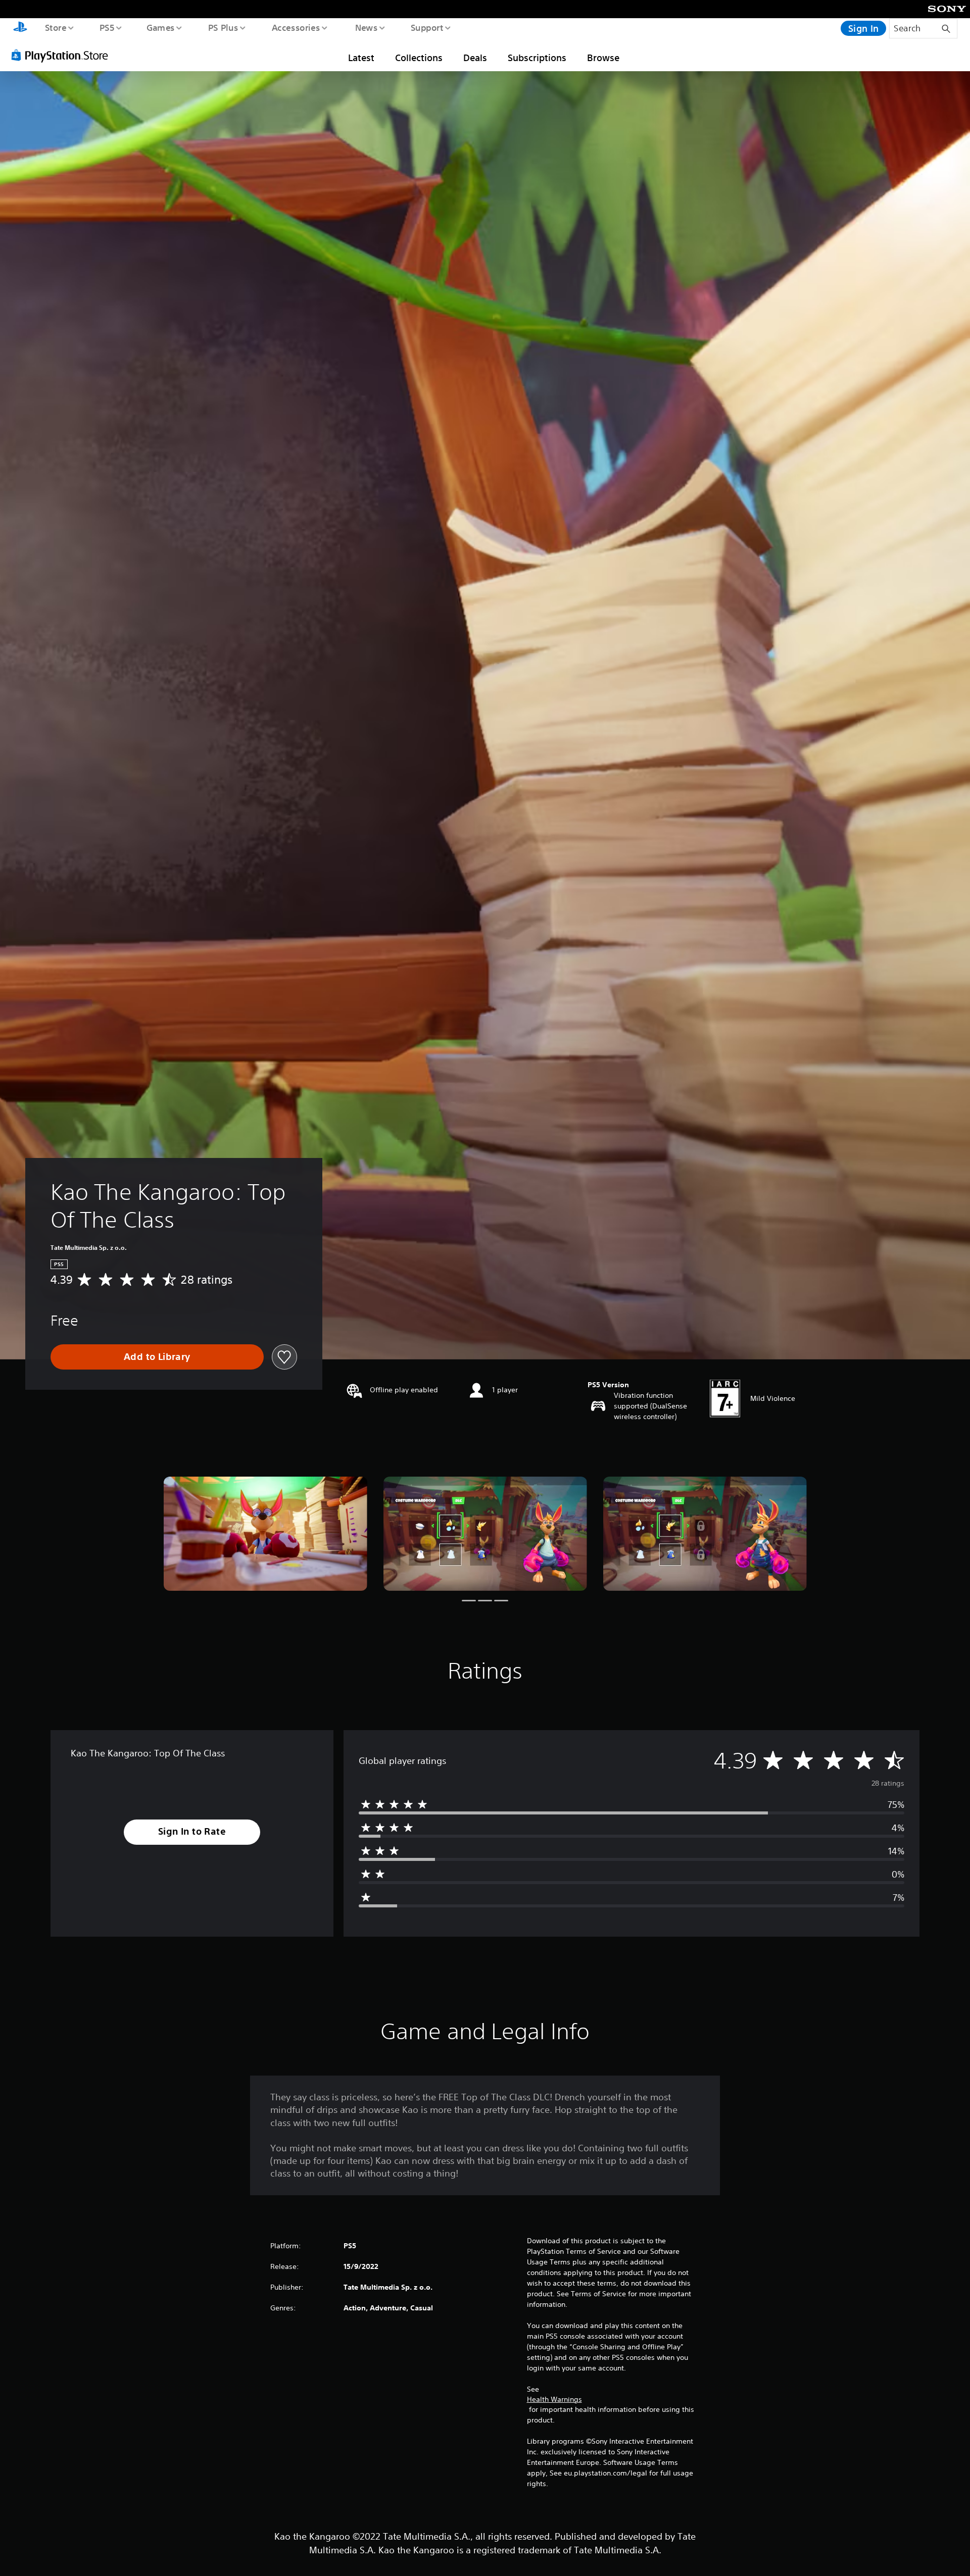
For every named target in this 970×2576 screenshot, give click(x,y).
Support (427, 27)
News (367, 27)
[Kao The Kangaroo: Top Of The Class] (265, 1534)
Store (55, 27)
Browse (603, 58)
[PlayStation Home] (20, 28)
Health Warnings (554, 2399)
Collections (419, 58)
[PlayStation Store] (63, 55)
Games (160, 27)
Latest (361, 58)
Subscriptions (537, 58)
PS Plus (223, 27)
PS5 (107, 27)
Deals (475, 58)
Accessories (296, 27)
